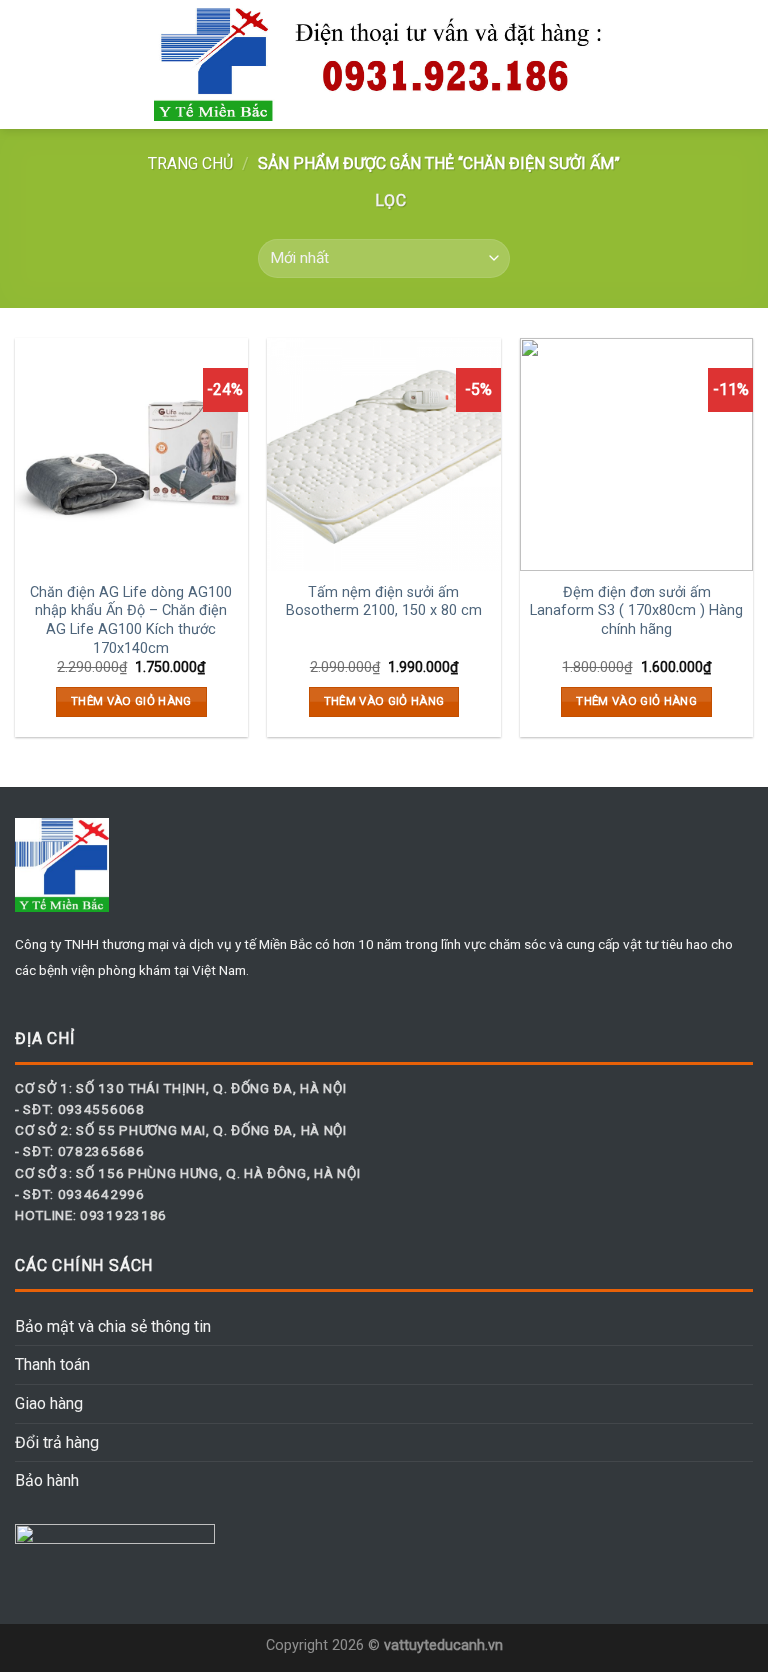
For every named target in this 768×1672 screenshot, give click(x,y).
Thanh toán (52, 1364)
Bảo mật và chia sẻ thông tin (113, 1326)
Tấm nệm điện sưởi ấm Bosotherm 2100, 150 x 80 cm (384, 602)
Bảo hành (47, 1480)
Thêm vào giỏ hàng (131, 701)
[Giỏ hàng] (743, 65)
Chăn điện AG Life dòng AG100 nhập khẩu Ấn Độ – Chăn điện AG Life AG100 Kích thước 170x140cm (131, 620)
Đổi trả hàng (57, 1442)
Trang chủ (190, 163)
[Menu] (27, 64)
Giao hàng (49, 1403)
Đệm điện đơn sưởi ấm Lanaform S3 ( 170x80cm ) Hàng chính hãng (636, 611)
